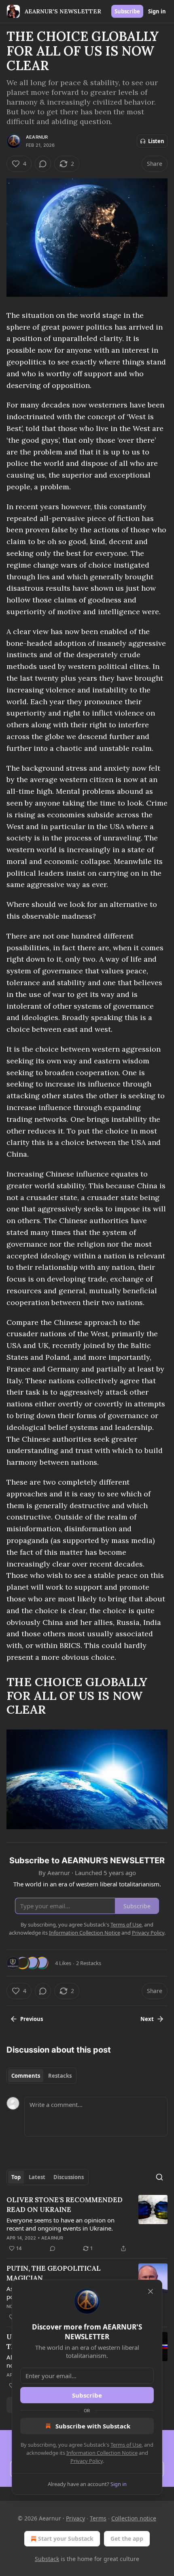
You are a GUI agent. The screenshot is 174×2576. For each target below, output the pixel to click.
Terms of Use (126, 2445)
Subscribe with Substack (93, 2426)
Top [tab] (16, 2177)
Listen (156, 141)
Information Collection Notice (102, 2453)
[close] (151, 2291)
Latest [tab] (37, 2177)
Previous (32, 2019)
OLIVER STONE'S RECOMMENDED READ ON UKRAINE (65, 2205)
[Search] (159, 2177)
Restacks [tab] (60, 2076)
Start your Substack (66, 2538)
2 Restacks (89, 1963)
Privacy (75, 2518)
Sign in (157, 11)
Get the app (127, 2538)
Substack (47, 2559)
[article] (87, 2224)
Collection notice (134, 2518)
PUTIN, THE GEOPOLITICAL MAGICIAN (54, 2273)
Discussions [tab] (69, 2177)
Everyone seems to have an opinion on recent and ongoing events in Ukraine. (60, 2224)
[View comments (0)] (43, 164)
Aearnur (37, 137)
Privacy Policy (87, 2461)
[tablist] (41, 2076)
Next (147, 2019)
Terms (98, 2518)
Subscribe (127, 11)
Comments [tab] (26, 2076)
